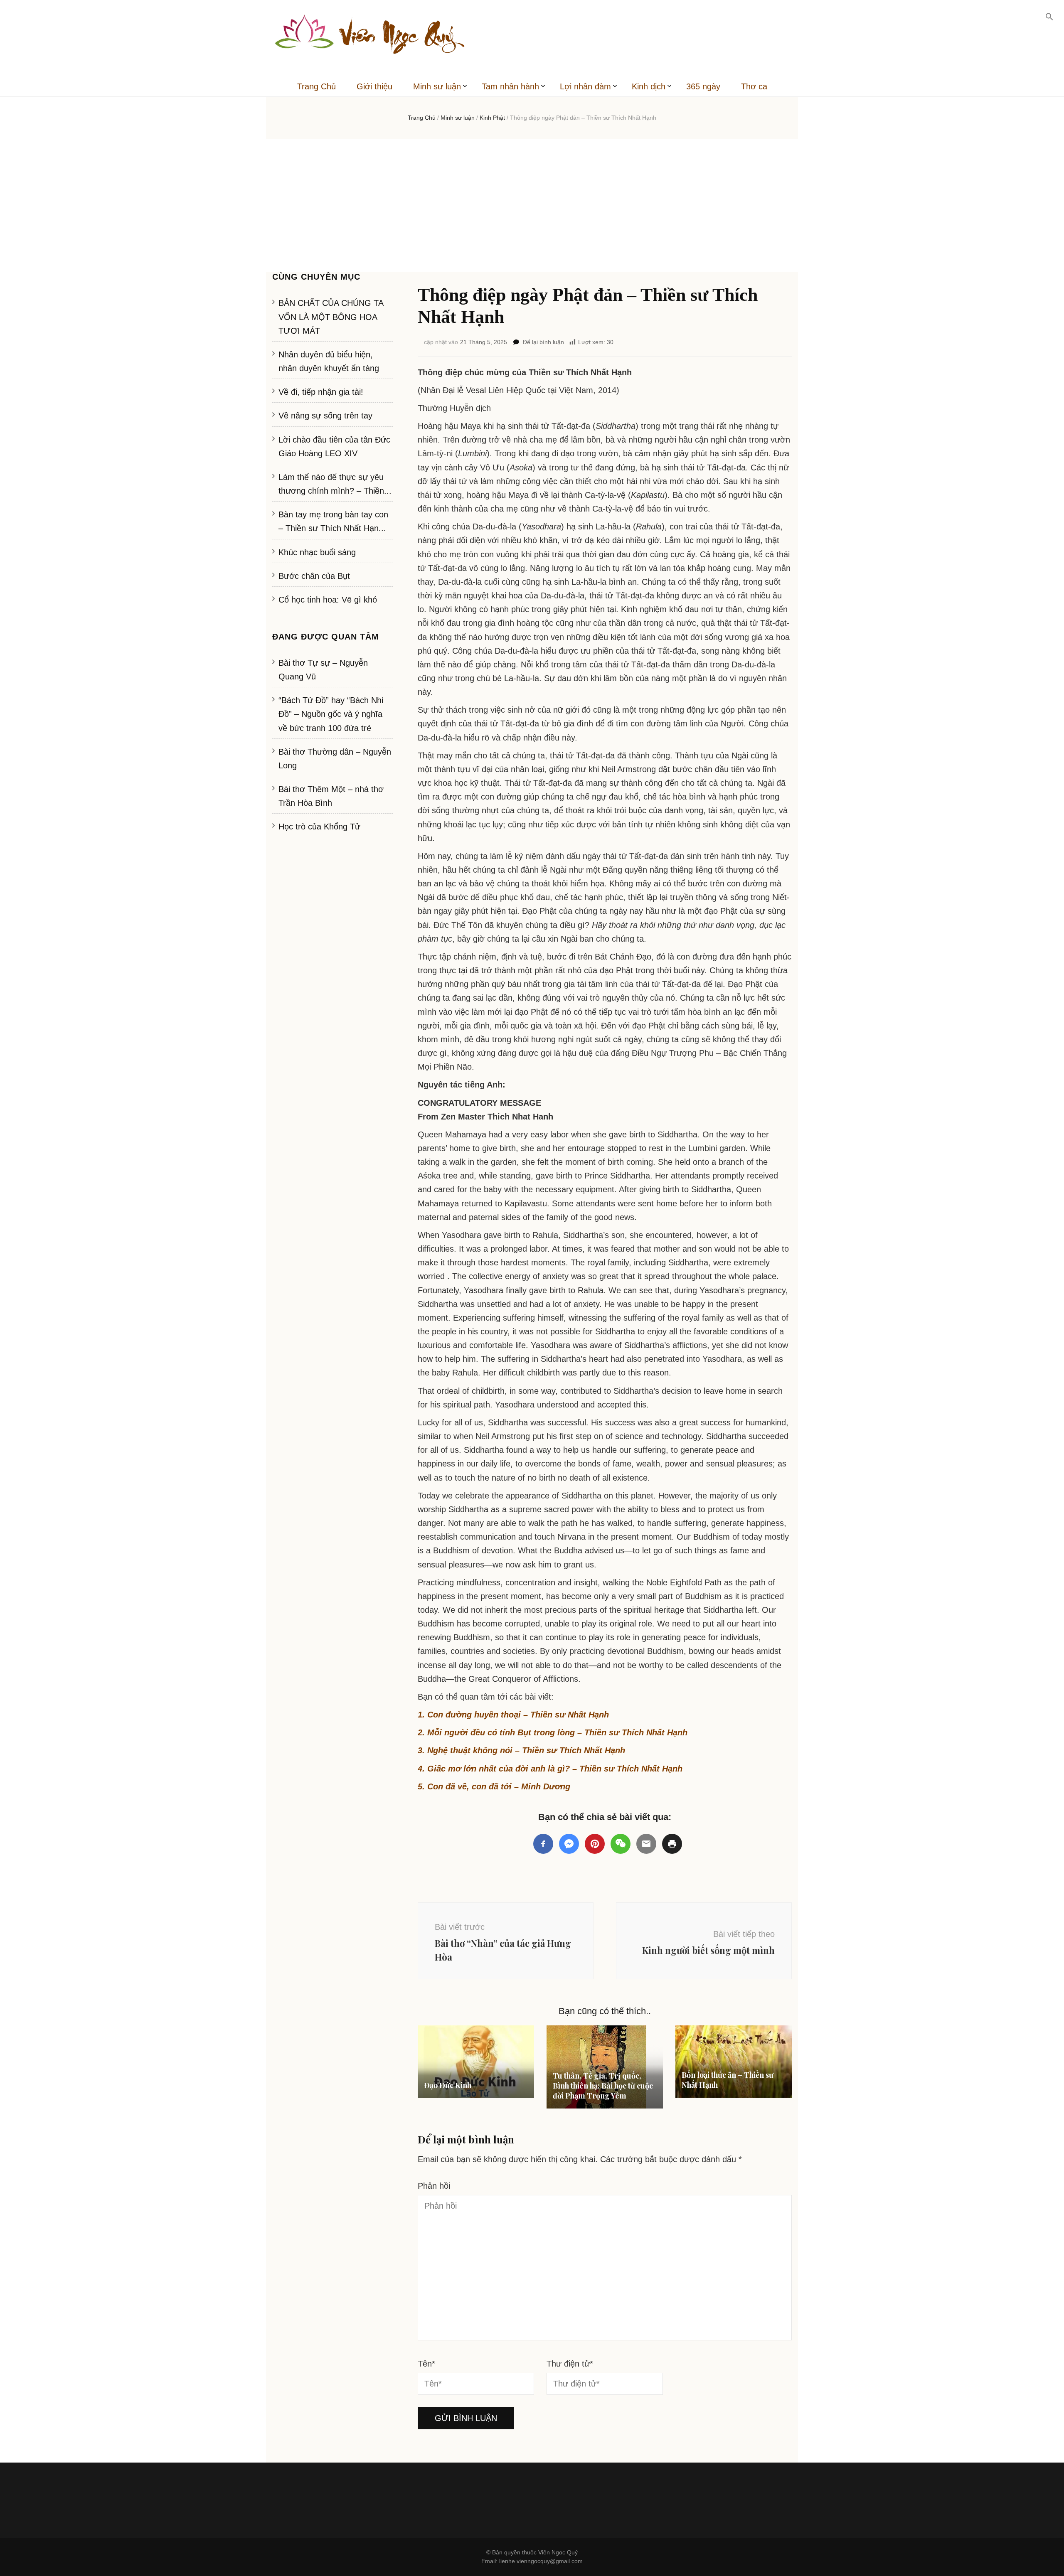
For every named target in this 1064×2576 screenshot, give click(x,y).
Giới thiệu (374, 86)
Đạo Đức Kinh (448, 2085)
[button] (1049, 17)
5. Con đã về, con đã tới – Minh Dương (494, 1786)
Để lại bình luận (543, 342)
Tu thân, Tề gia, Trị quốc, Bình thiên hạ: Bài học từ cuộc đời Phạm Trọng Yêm (603, 2086)
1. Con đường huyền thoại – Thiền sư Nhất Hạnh (513, 1715)
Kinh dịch (649, 86)
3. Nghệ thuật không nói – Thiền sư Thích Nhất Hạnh (521, 1750)
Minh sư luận (437, 86)
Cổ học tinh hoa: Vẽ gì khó (328, 600)
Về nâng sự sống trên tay (325, 416)
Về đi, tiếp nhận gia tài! (321, 392)
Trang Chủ (316, 86)
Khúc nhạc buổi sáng (317, 552)
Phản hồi (434, 2186)
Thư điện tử (570, 2364)
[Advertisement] (532, 205)
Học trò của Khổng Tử (319, 827)
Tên (426, 2364)
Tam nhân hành (510, 86)
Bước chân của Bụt (314, 576)
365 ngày (703, 86)
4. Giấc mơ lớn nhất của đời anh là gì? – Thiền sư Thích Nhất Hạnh (550, 1769)
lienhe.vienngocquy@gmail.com (541, 2561)
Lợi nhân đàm (585, 86)
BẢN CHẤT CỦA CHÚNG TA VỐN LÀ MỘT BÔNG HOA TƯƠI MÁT (331, 317)
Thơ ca (754, 86)
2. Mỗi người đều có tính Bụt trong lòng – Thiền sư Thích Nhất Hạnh (553, 1732)
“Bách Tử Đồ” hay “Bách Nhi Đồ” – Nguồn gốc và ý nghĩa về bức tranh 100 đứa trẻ (331, 714)
